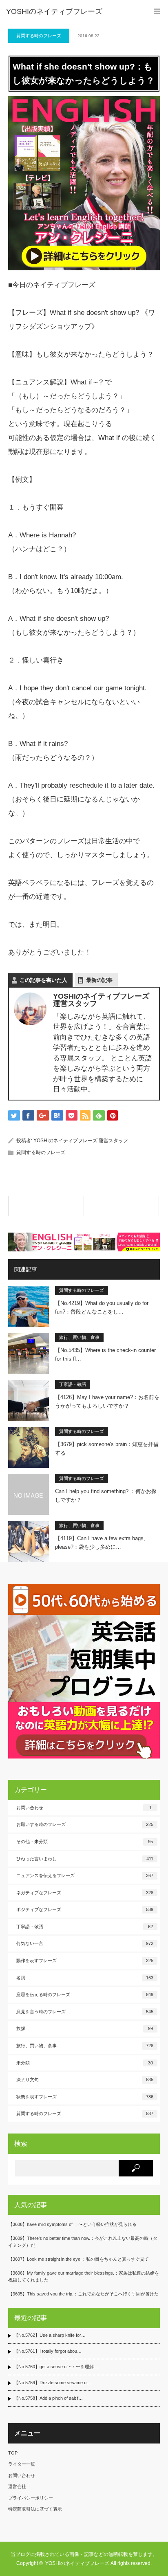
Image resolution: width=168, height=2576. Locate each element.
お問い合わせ (84, 1808)
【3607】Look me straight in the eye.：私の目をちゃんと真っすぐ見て (78, 2259)
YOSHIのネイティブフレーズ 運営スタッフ (81, 1141)
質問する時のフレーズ (39, 36)
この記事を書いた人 (43, 980)
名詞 (85, 1978)
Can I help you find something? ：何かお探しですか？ (106, 1496)
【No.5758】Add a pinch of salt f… (48, 2398)
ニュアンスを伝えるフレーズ (85, 1875)
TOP (13, 2453)
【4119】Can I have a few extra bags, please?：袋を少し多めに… (100, 1543)
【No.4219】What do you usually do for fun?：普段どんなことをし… (102, 1307)
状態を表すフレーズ (85, 2097)
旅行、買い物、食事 (79, 1337)
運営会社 (17, 2486)
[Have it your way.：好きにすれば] (46, 1206)
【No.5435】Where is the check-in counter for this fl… (105, 1354)
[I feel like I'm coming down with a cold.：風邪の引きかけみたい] (122, 1206)
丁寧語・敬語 (73, 1384)
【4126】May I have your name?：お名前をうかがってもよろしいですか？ (107, 1401)
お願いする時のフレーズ (85, 1824)
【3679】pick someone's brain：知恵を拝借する (107, 1449)
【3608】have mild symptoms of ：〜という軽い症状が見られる (72, 2224)
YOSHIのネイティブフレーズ (54, 11)
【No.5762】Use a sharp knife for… (50, 2335)
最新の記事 (99, 980)
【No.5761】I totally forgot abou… (48, 2351)
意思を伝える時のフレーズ (85, 1994)
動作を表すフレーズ (85, 1961)
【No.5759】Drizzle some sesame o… (52, 2383)
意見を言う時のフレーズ (85, 2012)
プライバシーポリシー (31, 2498)
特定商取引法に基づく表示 (35, 2509)
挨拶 (85, 2028)
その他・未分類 (85, 1842)
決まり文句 (85, 2080)
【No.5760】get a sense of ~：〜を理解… (56, 2367)
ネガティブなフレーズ (85, 1893)
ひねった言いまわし (85, 1859)
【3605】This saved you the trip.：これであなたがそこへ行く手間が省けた (83, 2294)
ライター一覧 (22, 2464)
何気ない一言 (85, 1943)
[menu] (157, 11)
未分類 (85, 2063)
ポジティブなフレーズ (85, 1909)
